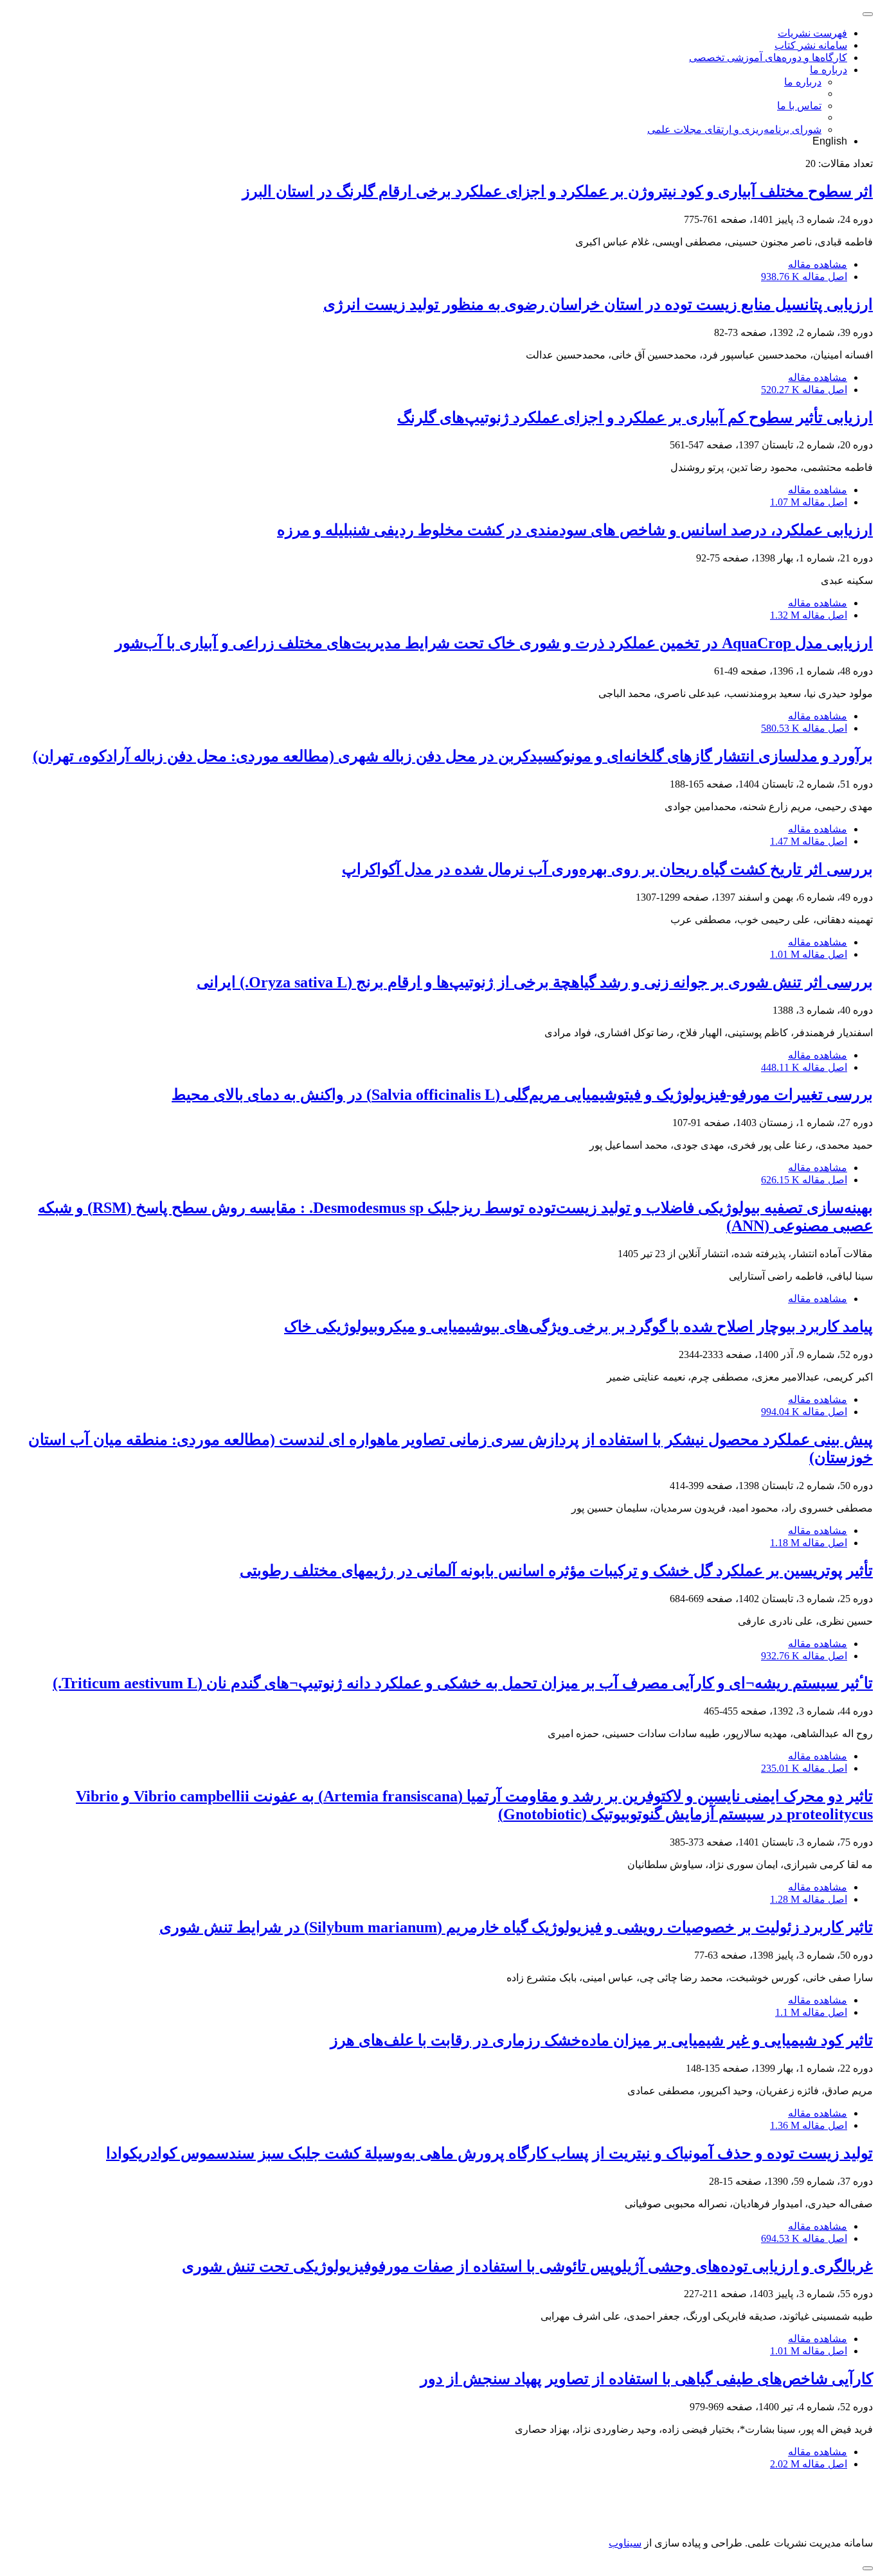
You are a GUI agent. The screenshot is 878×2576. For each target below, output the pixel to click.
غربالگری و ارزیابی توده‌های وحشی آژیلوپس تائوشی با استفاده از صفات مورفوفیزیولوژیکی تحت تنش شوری (527, 2266)
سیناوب (625, 2543)
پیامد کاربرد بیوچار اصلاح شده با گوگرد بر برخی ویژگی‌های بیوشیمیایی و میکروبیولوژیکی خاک (578, 1327)
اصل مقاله (804, 277)
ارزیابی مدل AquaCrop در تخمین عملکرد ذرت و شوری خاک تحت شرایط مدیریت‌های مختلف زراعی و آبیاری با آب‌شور (494, 643)
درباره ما (829, 70)
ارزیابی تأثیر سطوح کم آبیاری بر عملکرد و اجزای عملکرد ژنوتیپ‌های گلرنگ (635, 418)
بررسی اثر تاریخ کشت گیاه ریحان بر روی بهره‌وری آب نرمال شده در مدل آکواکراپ (607, 869)
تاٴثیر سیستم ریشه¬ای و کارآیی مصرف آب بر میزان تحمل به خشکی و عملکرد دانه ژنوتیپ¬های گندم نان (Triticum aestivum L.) (463, 1683)
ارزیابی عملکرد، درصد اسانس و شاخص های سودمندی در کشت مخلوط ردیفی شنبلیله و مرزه (575, 530)
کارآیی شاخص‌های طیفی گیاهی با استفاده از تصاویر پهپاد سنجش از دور (647, 2379)
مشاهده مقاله (818, 264)
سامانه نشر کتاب (811, 45)
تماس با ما (799, 106)
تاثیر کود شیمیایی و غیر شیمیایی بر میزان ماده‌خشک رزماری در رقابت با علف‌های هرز (602, 2040)
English (830, 141)
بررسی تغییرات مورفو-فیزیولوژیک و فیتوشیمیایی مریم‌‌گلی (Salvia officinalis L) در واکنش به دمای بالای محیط (522, 1095)
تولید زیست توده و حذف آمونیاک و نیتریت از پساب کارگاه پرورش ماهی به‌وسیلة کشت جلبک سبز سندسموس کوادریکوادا (489, 2153)
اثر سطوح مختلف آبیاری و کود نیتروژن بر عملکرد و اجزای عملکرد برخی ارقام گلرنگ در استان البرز (558, 191)
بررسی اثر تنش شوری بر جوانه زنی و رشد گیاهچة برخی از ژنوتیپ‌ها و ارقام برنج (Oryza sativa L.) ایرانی (535, 982)
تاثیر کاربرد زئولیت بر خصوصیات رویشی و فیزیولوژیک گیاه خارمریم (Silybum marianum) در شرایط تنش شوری (516, 1927)
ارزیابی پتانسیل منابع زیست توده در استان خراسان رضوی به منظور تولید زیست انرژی (598, 304)
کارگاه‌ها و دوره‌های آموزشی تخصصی (768, 57)
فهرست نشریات (812, 33)
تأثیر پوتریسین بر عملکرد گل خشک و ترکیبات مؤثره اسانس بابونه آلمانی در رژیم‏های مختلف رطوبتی (556, 1571)
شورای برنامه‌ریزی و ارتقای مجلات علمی (734, 129)
